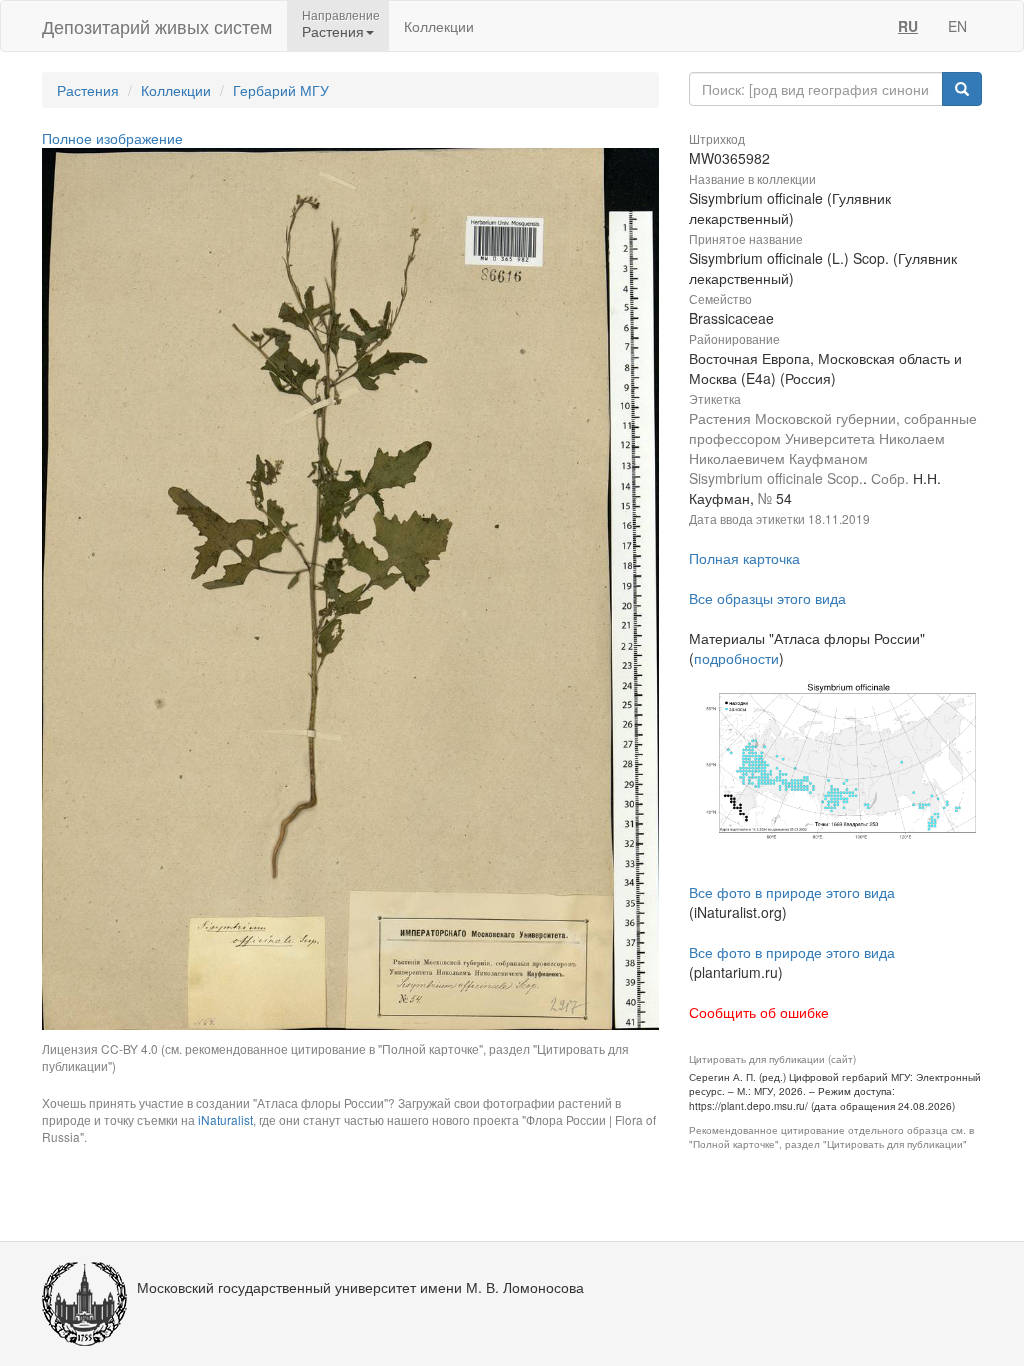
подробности (736, 658)
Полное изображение (112, 138)
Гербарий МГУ (281, 90)
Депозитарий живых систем (157, 26)
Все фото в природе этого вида (792, 892)
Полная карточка (744, 558)
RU (908, 26)
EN (957, 26)
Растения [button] (333, 31)
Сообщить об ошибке (759, 1012)
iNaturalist (225, 1119)
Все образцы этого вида (767, 598)
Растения (88, 90)
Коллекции (439, 26)
